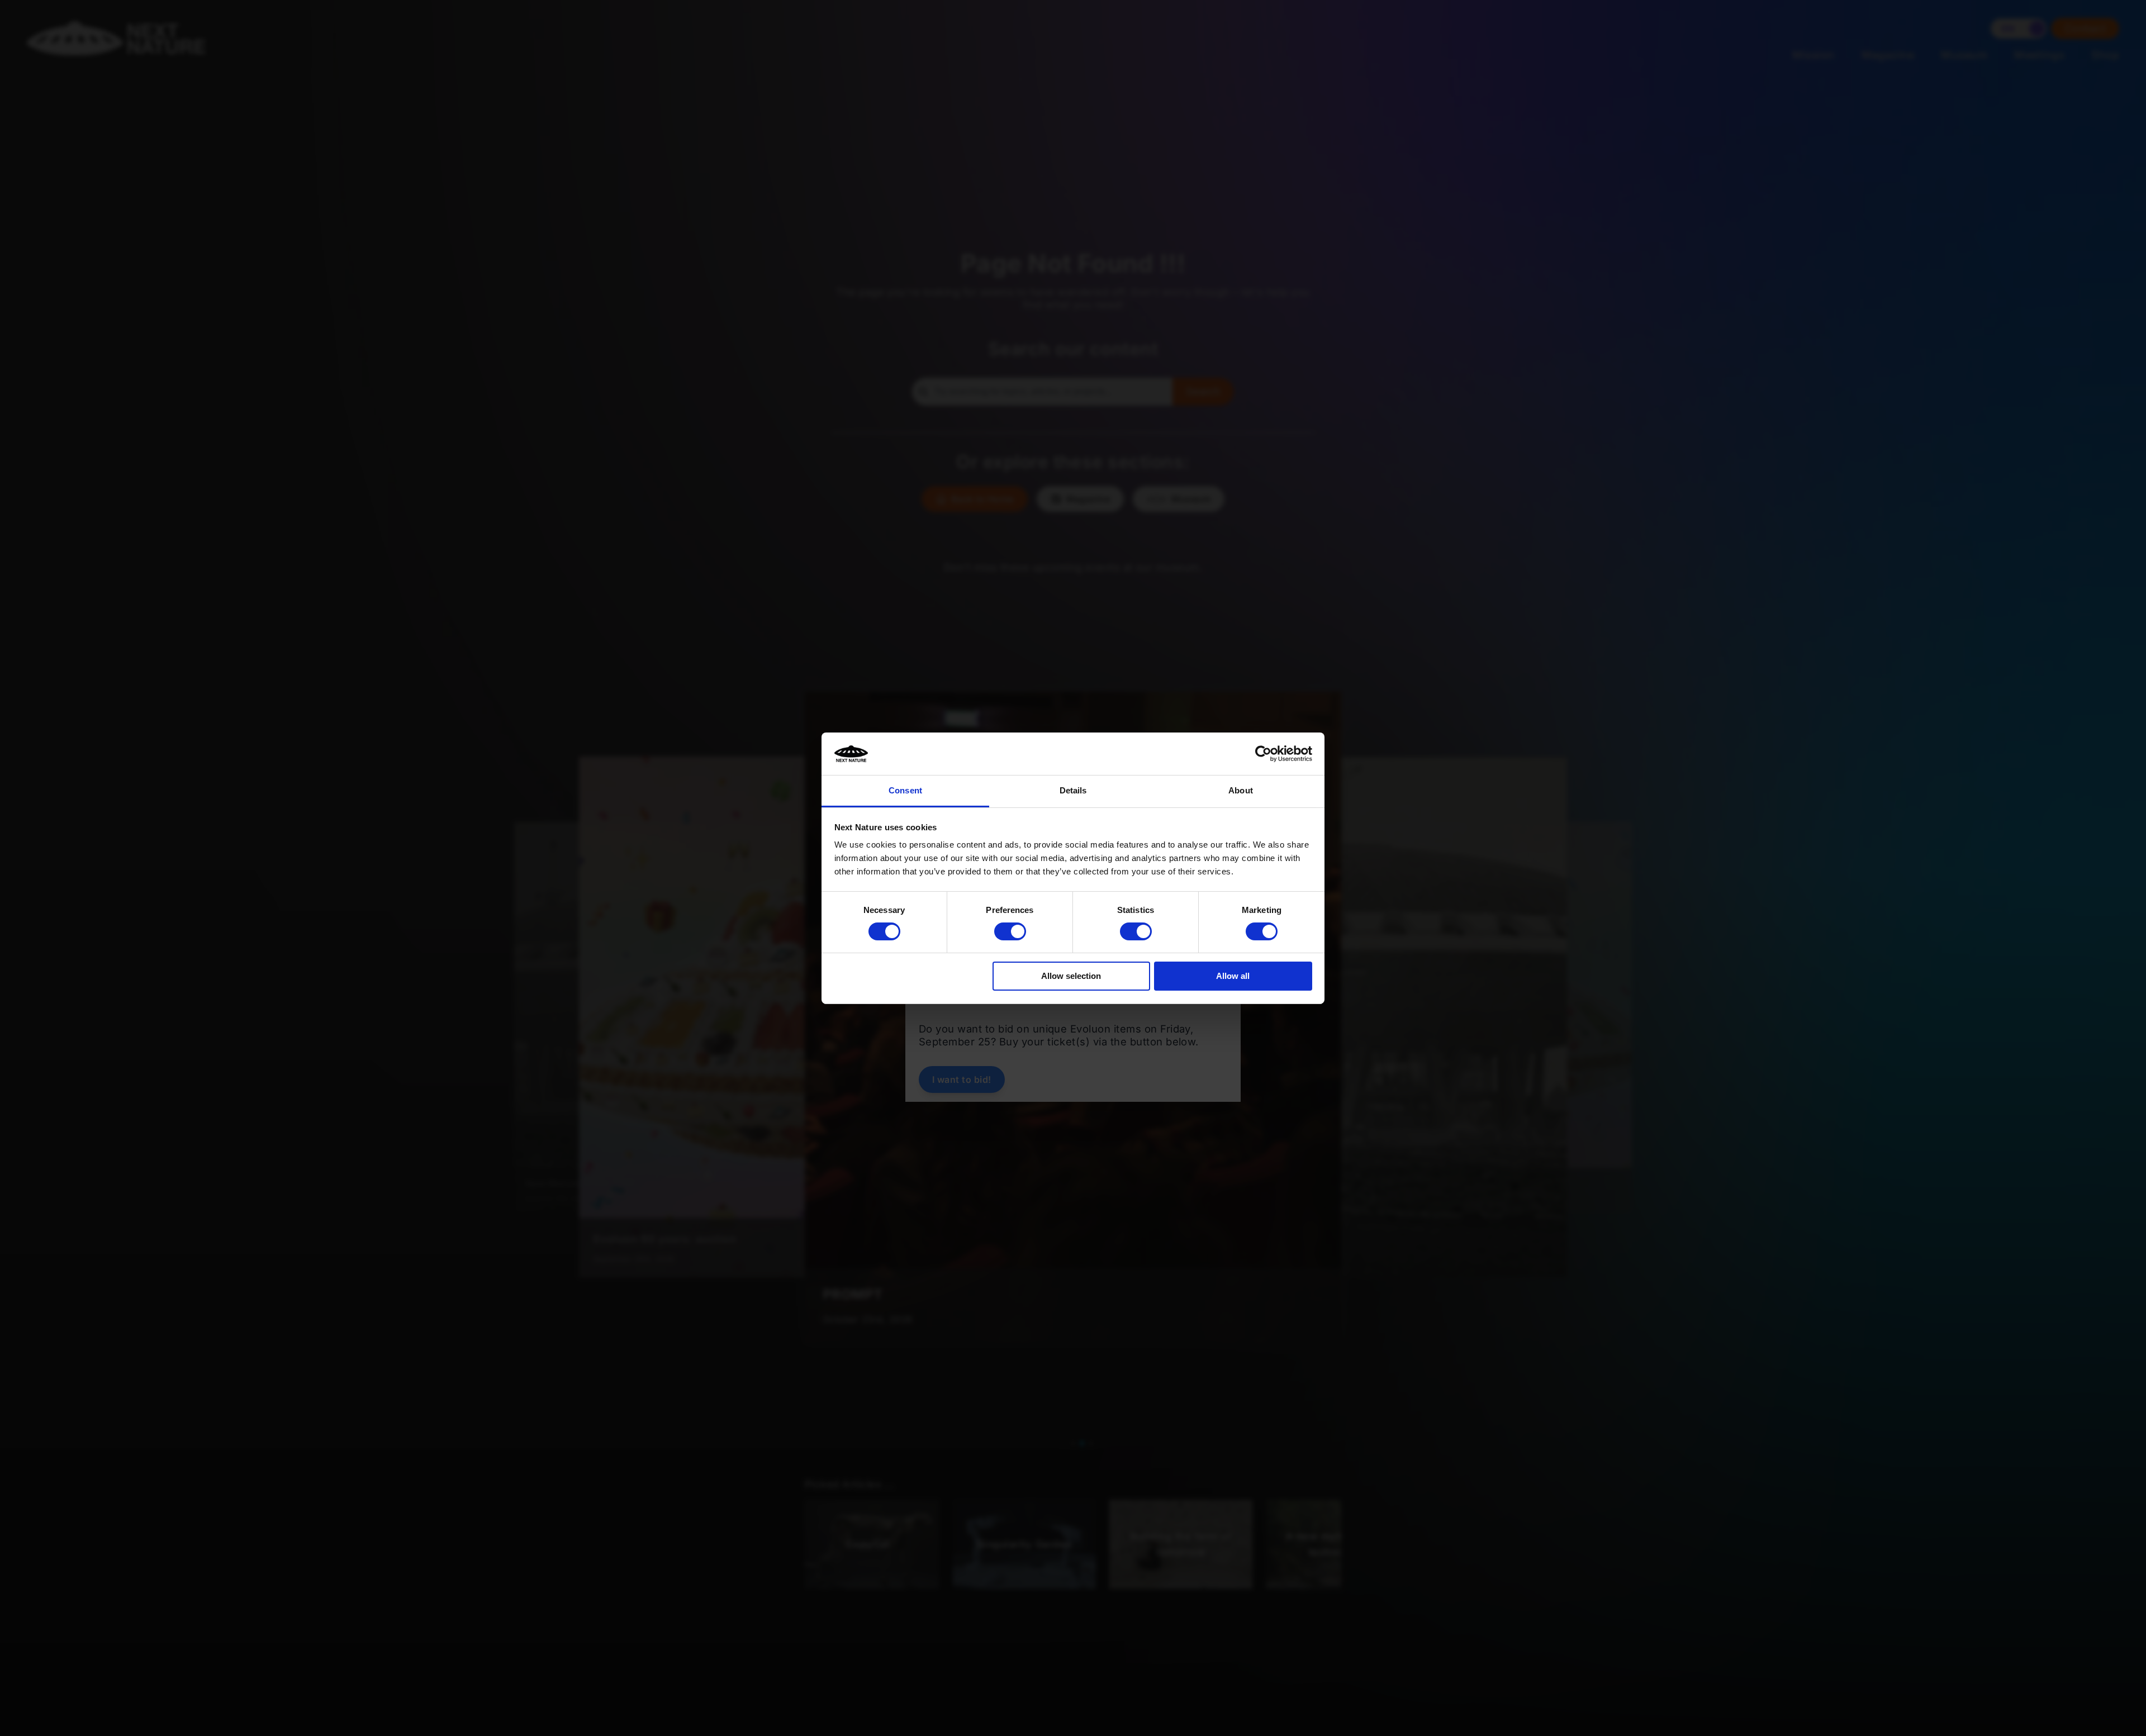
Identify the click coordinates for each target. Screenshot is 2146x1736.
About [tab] (1241, 790)
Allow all (1233, 976)
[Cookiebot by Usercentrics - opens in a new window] (1263, 754)
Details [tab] (1073, 790)
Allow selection (1071, 976)
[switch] (1010, 931)
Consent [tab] (905, 790)
